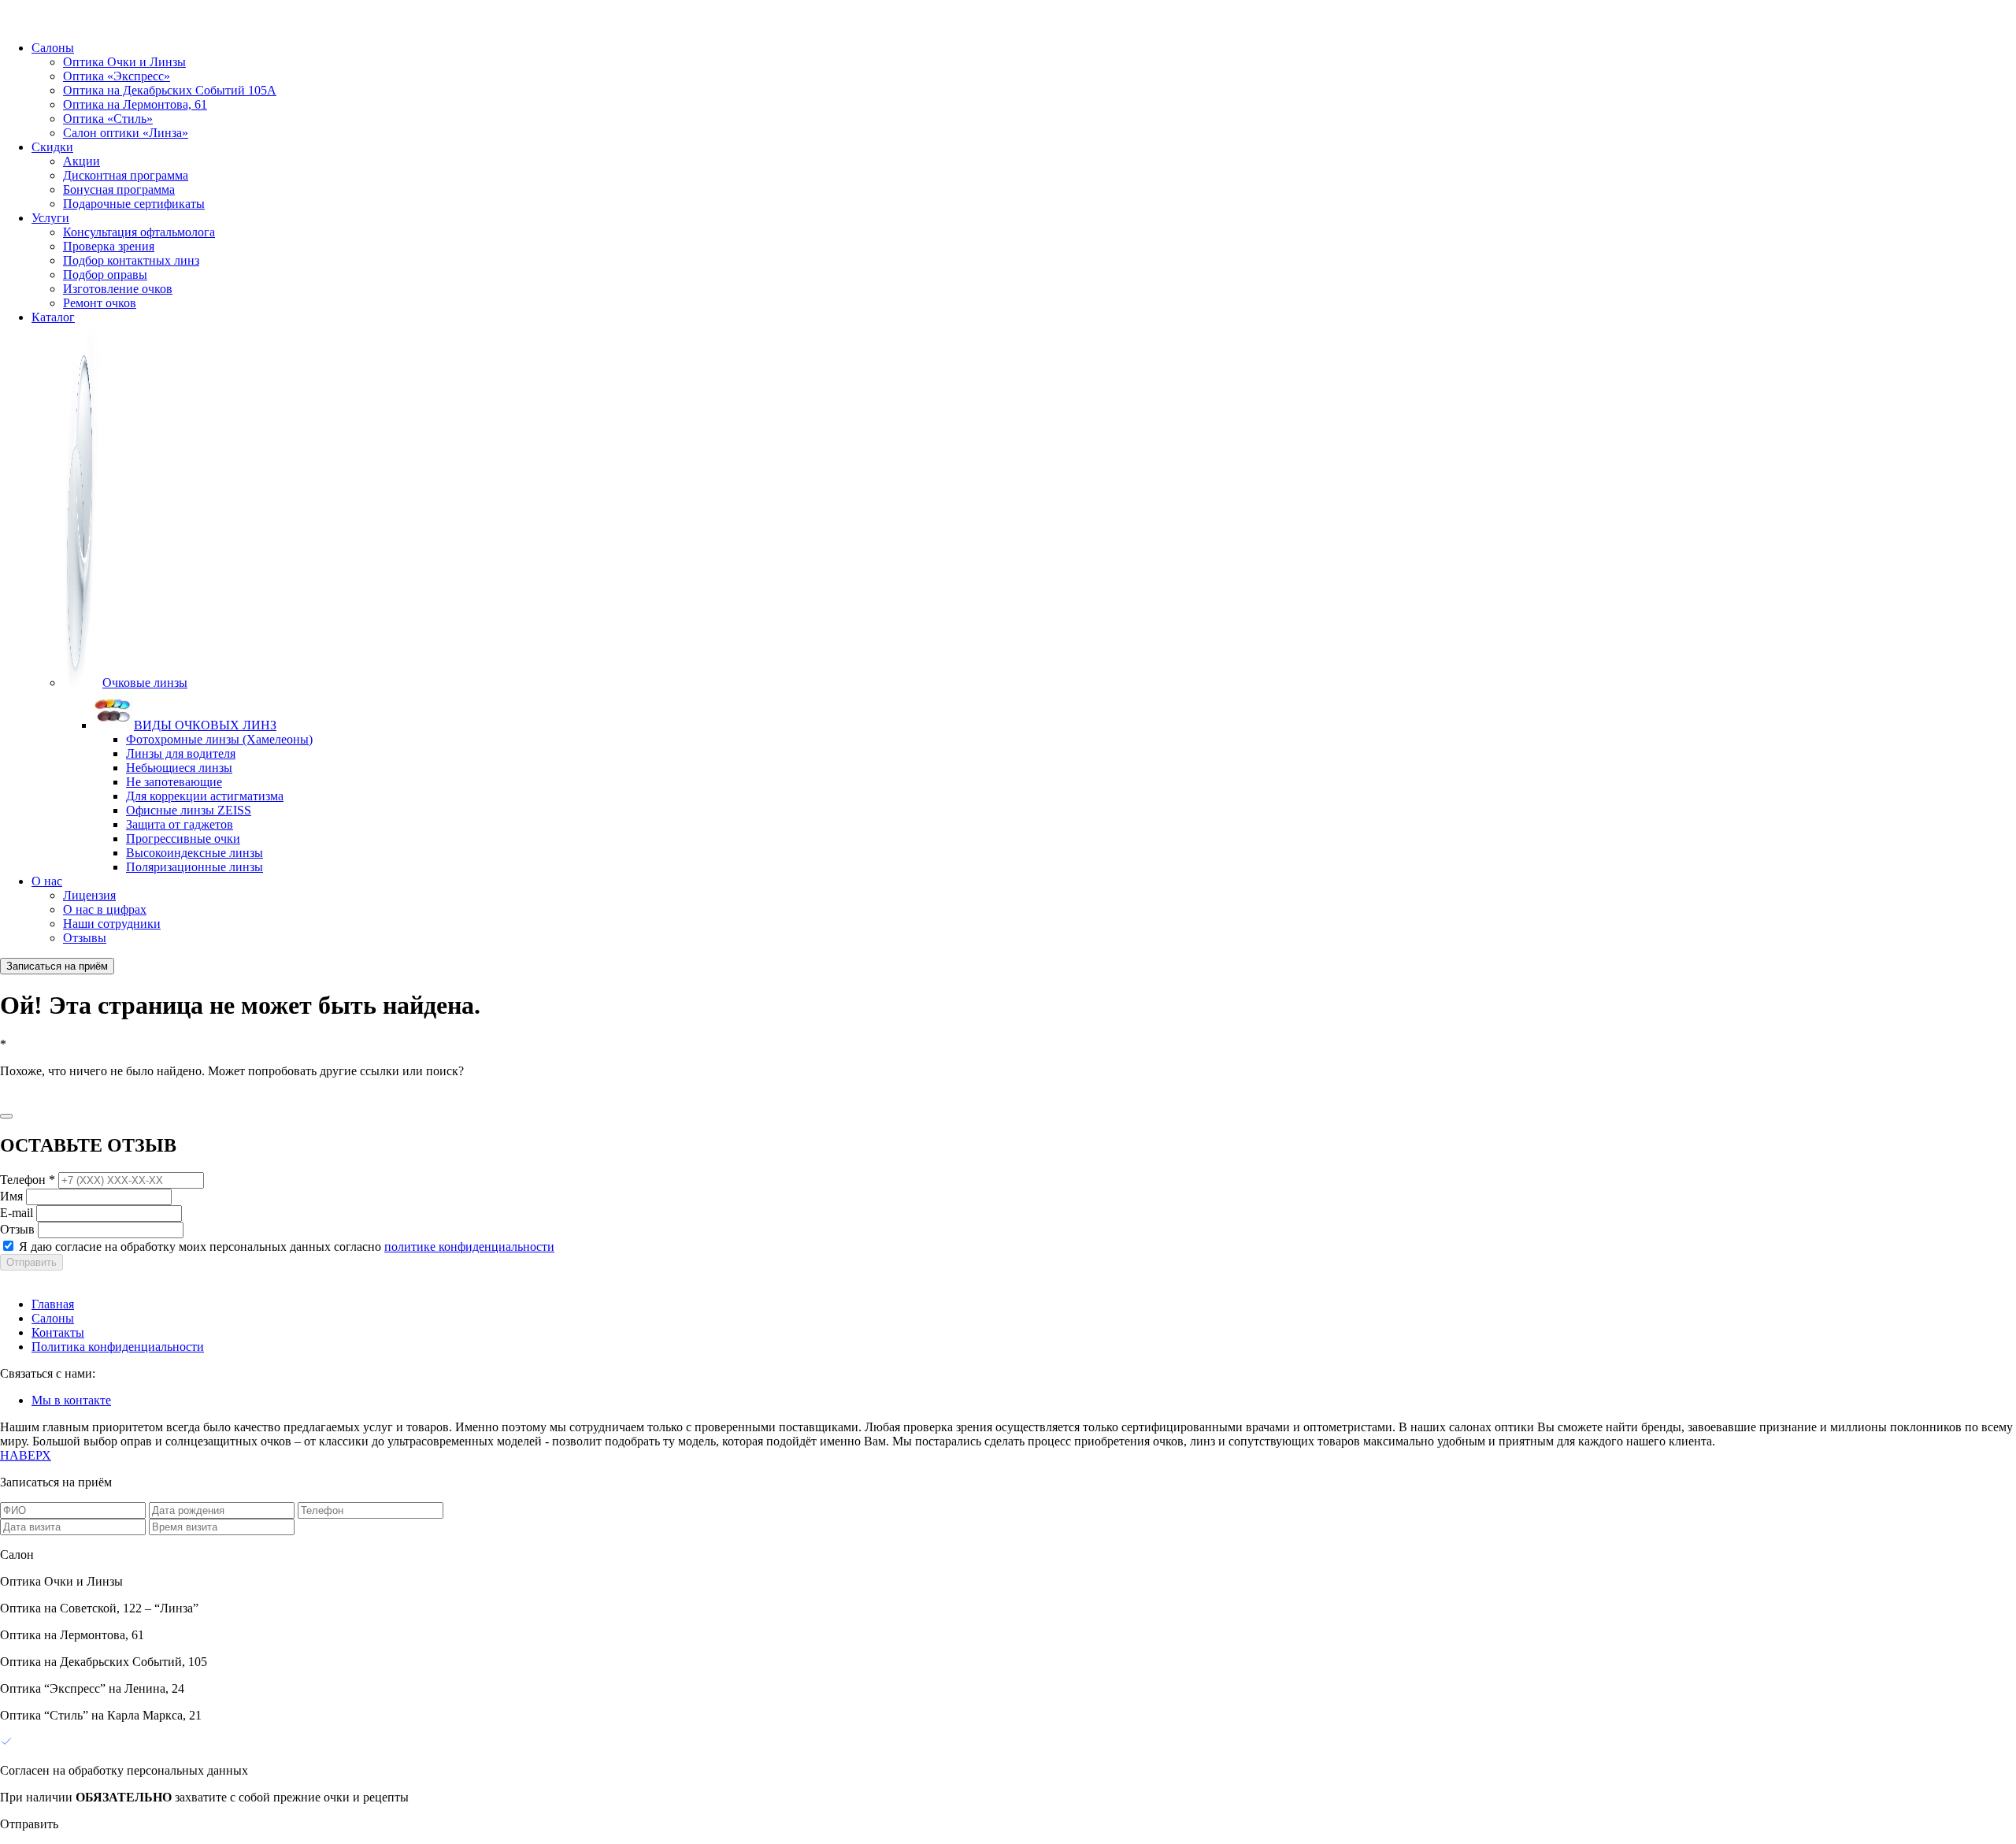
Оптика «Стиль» (108, 119)
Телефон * (28, 1180)
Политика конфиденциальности (118, 1347)
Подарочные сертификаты (134, 204)
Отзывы (85, 938)
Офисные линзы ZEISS (189, 810)
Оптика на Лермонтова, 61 (135, 104)
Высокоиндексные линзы (195, 853)
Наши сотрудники (112, 924)
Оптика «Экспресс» (117, 76)
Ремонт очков (100, 303)
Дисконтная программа (126, 175)
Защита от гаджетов (180, 824)
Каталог (53, 317)
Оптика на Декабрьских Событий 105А (170, 90)
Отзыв (17, 1229)
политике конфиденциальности (469, 1247)
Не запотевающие (174, 782)
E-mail (17, 1213)
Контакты (58, 1332)
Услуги (50, 218)
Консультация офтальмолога (139, 232)
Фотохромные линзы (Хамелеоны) (219, 739)
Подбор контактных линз (131, 260)
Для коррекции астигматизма (205, 796)
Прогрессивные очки (183, 839)
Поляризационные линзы (195, 867)
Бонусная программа (119, 189)
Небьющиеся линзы (179, 768)
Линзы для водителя (181, 753)
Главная (53, 1304)
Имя (11, 1196)
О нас (47, 881)
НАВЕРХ (26, 1455)
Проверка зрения (109, 246)
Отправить (31, 1262)
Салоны (53, 48)
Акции (82, 161)
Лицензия (89, 895)
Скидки (52, 147)
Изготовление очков (118, 289)
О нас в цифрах (105, 909)
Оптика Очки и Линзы (124, 62)
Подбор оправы (105, 275)
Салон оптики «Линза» (126, 133)
